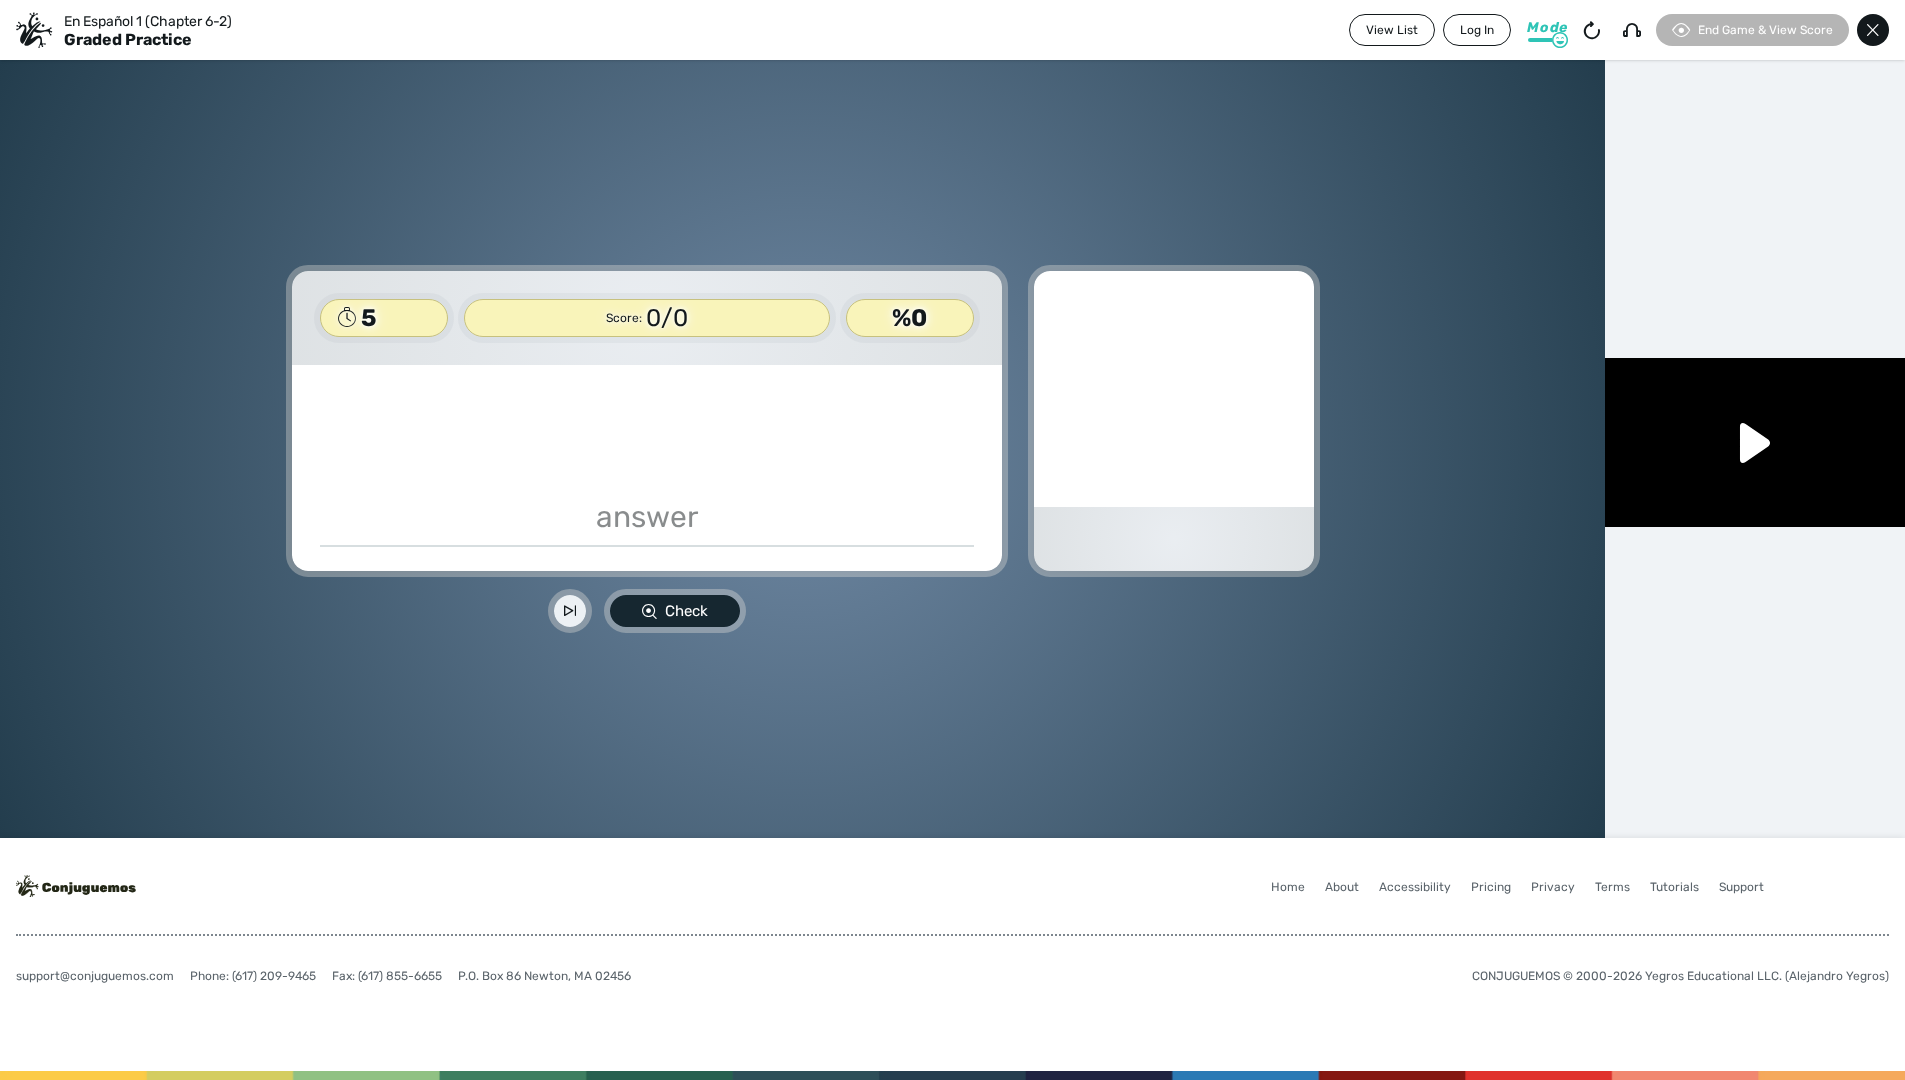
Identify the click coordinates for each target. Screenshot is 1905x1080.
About (1342, 887)
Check (686, 611)
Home (1288, 887)
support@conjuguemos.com (95, 976)
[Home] (34, 30)
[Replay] (1592, 30)
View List (1392, 30)
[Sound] (1632, 30)
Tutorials (1674, 887)
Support (1741, 887)
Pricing (1491, 887)
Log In (1477, 30)
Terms (1612, 887)
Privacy (1553, 887)
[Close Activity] (1873, 30)
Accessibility (1415, 887)
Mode (1547, 27)
